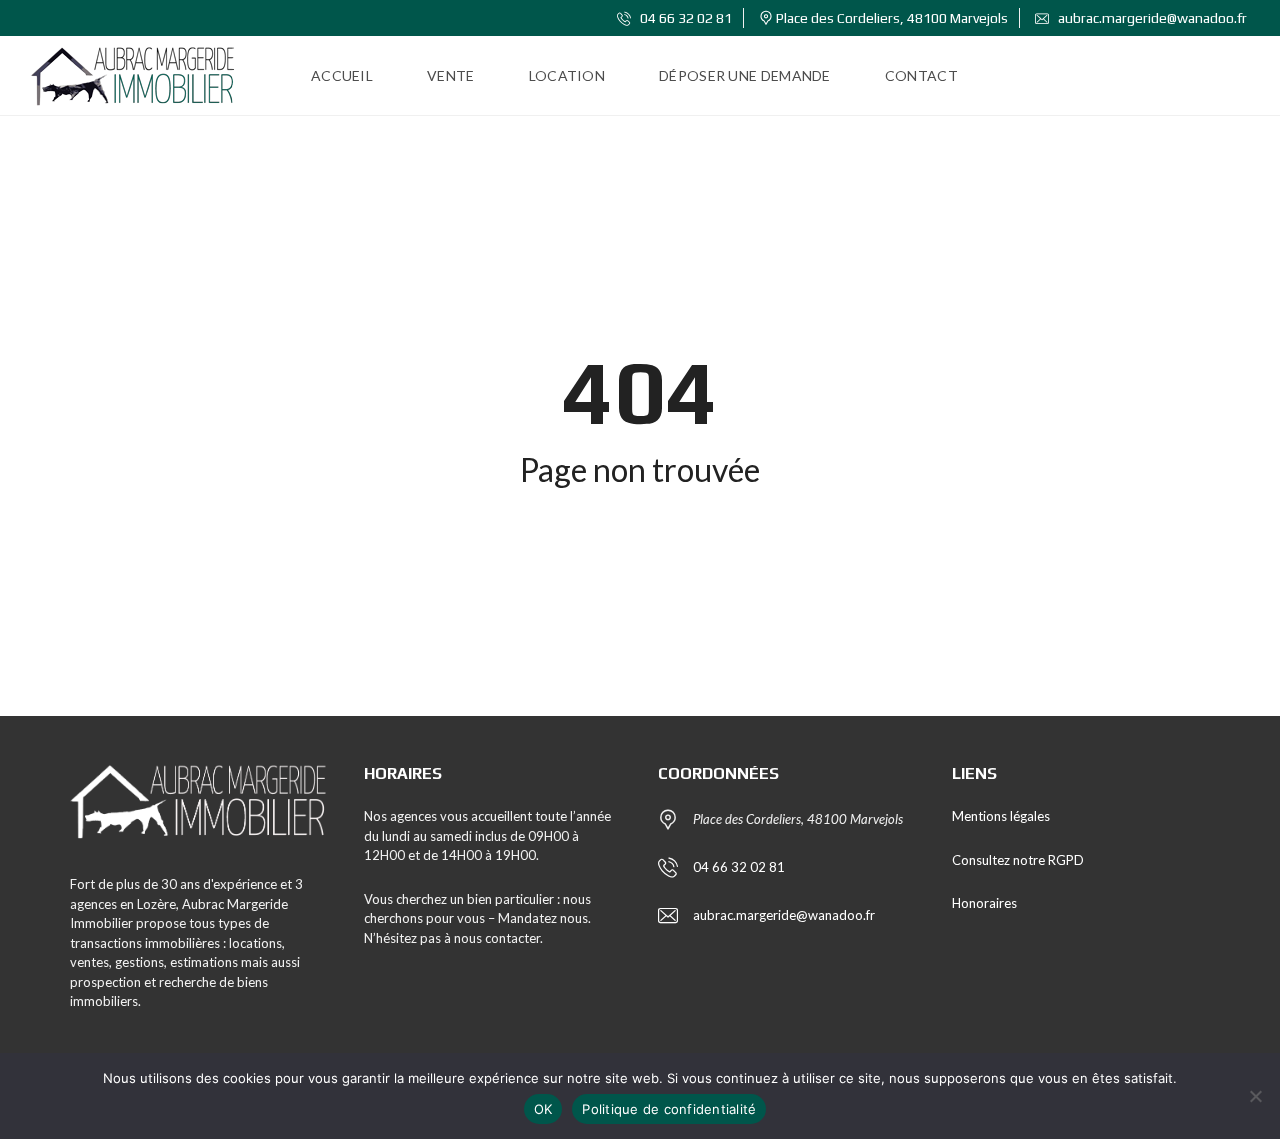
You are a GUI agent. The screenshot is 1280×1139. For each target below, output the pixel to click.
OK (543, 1109)
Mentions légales (1001, 816)
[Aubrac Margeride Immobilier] (133, 76)
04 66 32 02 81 (684, 18)
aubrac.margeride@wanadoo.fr (1151, 18)
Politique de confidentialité (669, 1109)
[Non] (1255, 1096)
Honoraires (984, 903)
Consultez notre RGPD (1018, 860)
